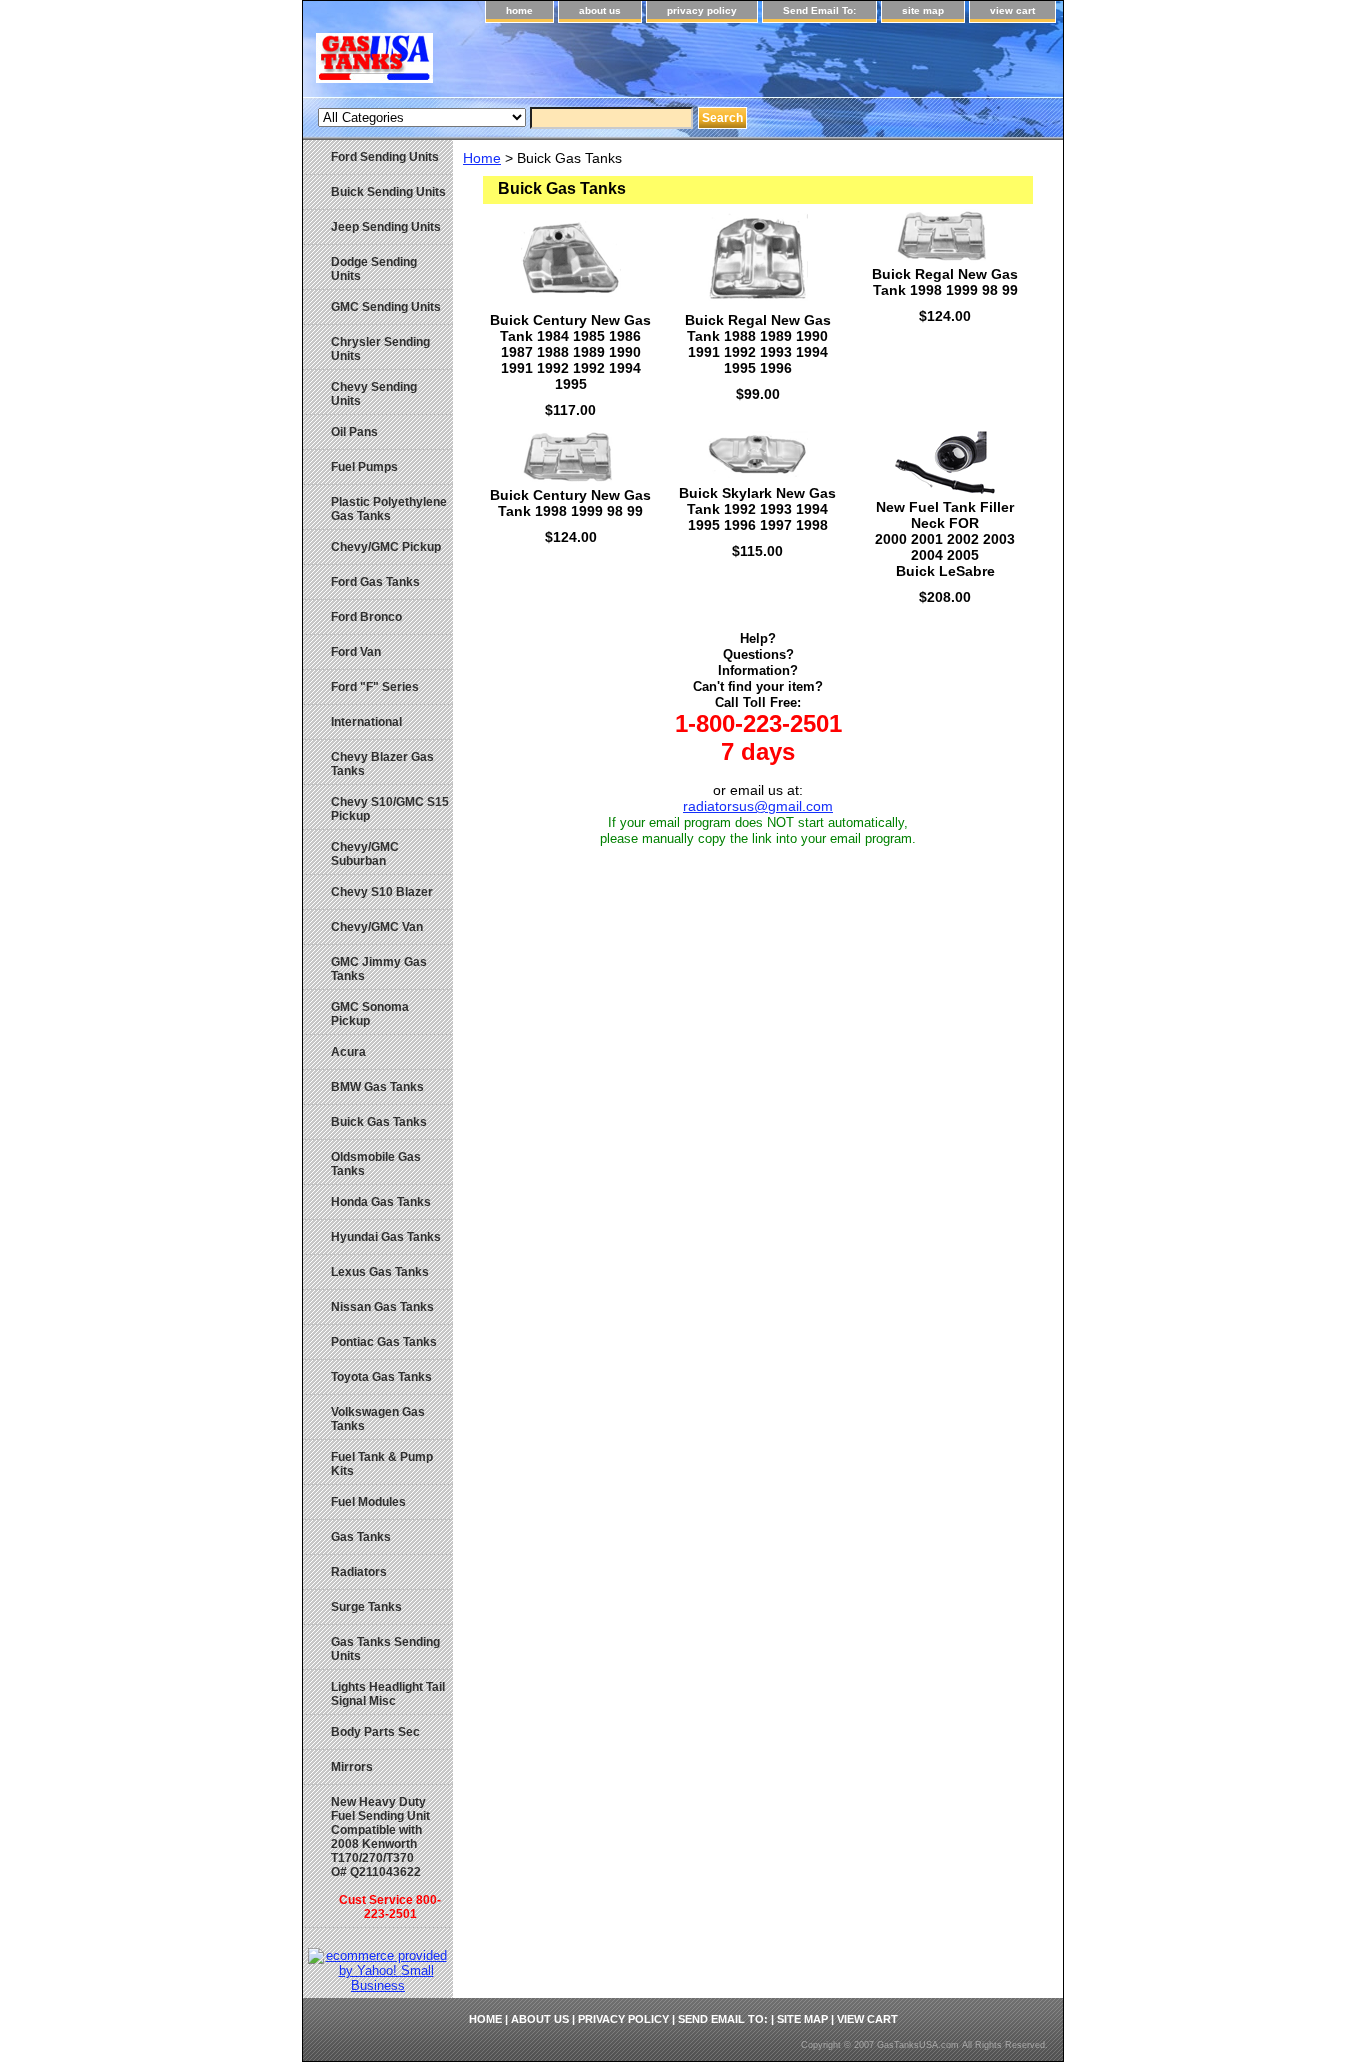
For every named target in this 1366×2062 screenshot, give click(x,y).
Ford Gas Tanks (375, 582)
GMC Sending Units (386, 307)
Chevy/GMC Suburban (365, 854)
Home (482, 158)
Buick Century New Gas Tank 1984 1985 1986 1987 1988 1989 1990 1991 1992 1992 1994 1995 (570, 352)
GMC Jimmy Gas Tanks (379, 969)
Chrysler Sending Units (380, 349)
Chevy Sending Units (374, 394)
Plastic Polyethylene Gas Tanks (389, 509)
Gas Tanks (361, 1537)
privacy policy (702, 10)
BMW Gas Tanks (377, 1087)
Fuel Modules (368, 1502)
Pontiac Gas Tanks (384, 1342)
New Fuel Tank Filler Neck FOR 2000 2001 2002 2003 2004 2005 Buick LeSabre (945, 539)
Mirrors (352, 1767)
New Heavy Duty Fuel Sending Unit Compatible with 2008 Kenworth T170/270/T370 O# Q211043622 (386, 1858)
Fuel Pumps (364, 467)
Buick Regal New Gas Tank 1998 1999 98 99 (945, 282)
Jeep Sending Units (386, 227)
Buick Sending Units (388, 192)
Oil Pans (354, 432)
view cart (1012, 10)
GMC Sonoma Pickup (370, 1014)
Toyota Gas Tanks (381, 1377)
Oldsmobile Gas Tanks (376, 1164)
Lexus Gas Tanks (380, 1272)
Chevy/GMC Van (377, 927)
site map (923, 10)
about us (600, 10)
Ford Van (356, 652)
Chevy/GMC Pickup (386, 547)
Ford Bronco (366, 617)
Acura (348, 1052)
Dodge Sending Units (374, 269)
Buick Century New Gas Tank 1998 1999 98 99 (570, 503)
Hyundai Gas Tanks (386, 1237)
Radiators (359, 1572)
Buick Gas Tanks (379, 1122)
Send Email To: (819, 10)
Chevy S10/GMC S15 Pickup (390, 809)
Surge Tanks (366, 1607)
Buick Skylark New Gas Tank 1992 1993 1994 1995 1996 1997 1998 (757, 509)
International (366, 722)
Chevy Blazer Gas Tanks (382, 764)
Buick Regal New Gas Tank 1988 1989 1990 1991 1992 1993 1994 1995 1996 (758, 344)
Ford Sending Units (385, 157)
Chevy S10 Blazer (382, 892)
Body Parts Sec (375, 1732)
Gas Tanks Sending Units (385, 1649)
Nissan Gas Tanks (382, 1307)
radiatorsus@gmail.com (758, 806)
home (519, 10)
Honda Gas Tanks (381, 1202)
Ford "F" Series (375, 687)
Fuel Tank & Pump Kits (382, 1464)
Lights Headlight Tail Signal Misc (388, 1694)
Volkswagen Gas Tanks (378, 1419)
